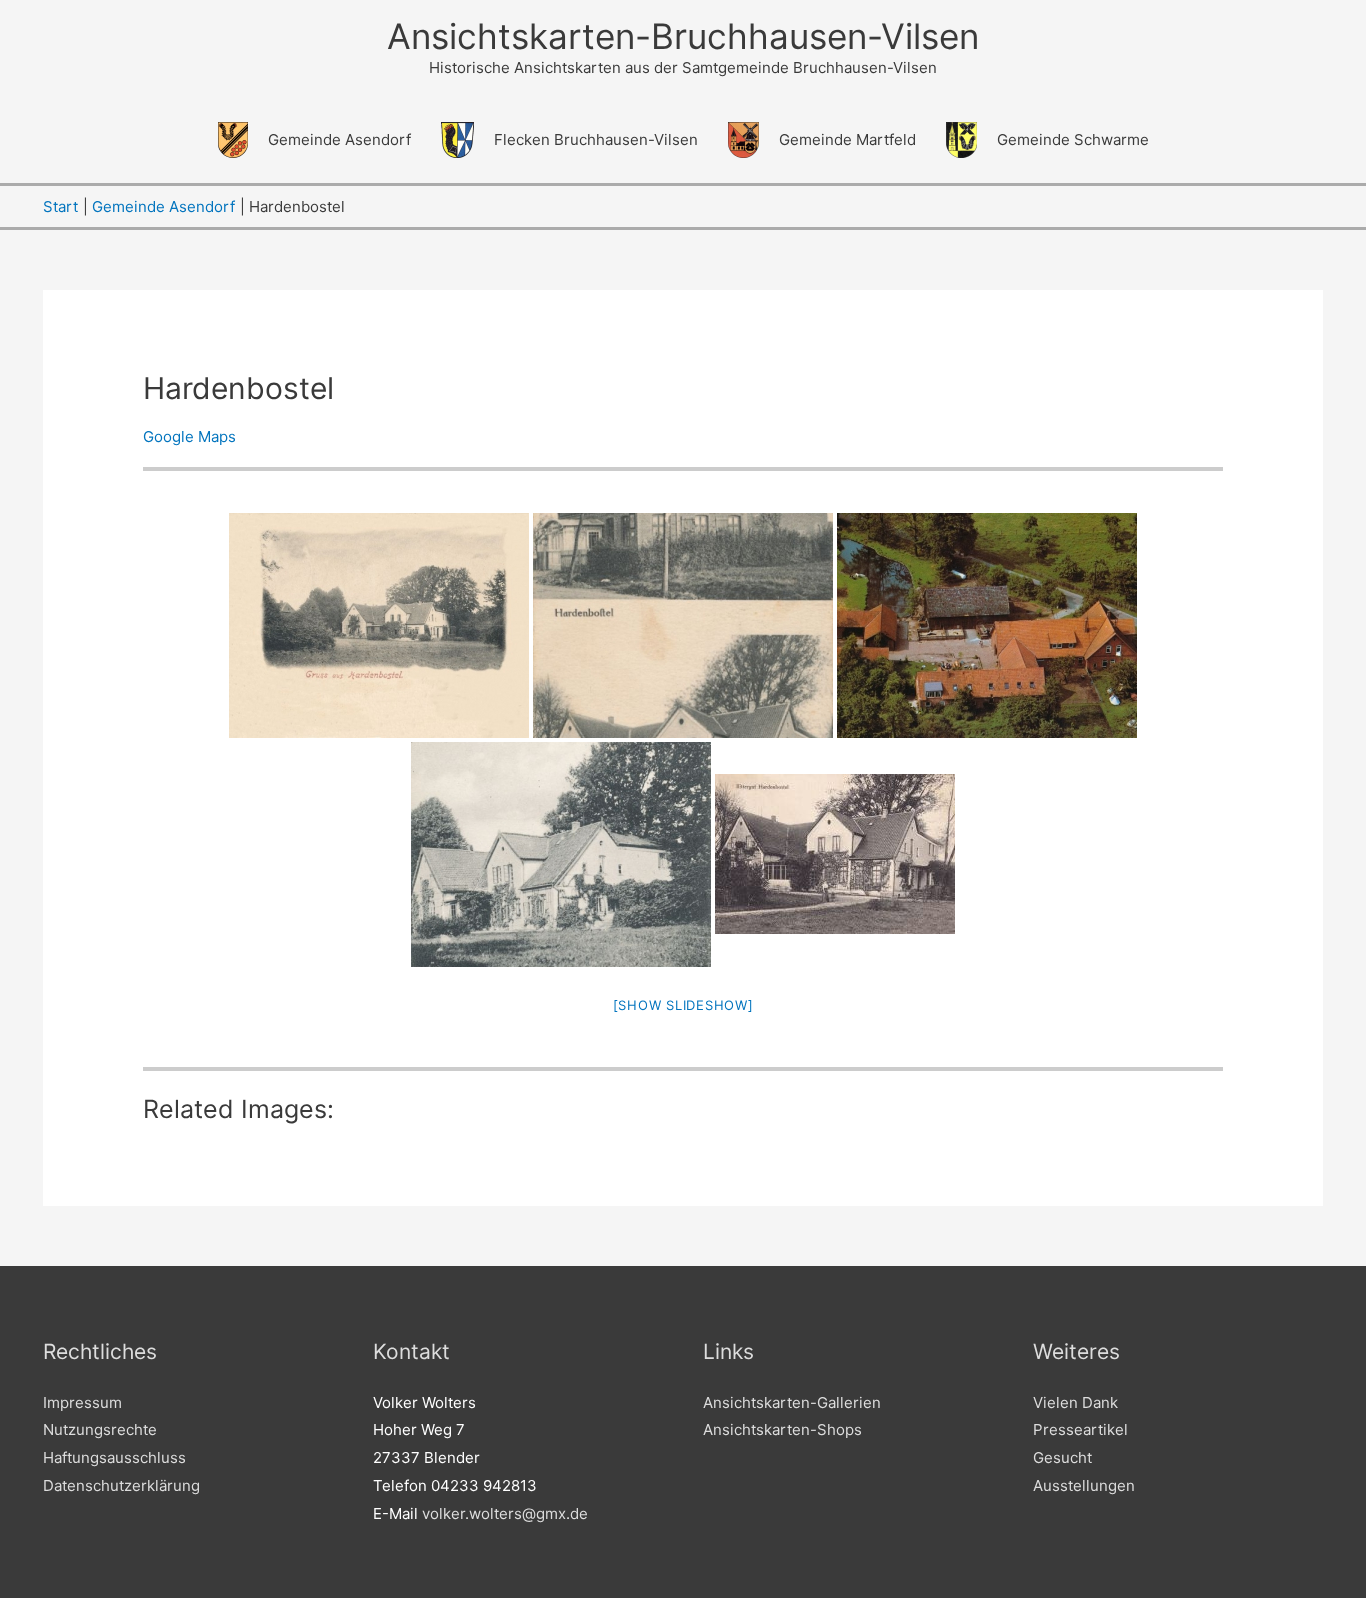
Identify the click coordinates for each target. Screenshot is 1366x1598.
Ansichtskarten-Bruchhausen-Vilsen (683, 36)
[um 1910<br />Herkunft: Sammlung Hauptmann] (835, 854)
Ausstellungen (1084, 1485)
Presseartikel (1080, 1429)
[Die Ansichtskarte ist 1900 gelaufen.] (379, 625)
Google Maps (189, 436)
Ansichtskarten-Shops (782, 1429)
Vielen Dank (1075, 1402)
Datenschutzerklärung (121, 1485)
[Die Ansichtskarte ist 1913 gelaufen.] (561, 854)
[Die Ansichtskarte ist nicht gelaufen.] (683, 625)
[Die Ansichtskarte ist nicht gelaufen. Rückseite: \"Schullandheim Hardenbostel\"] (987, 625)
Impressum (82, 1402)
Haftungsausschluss (114, 1457)
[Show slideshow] (683, 1005)
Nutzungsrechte (100, 1429)
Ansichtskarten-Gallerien (792, 1402)
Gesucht (1062, 1457)
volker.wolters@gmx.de (505, 1513)
